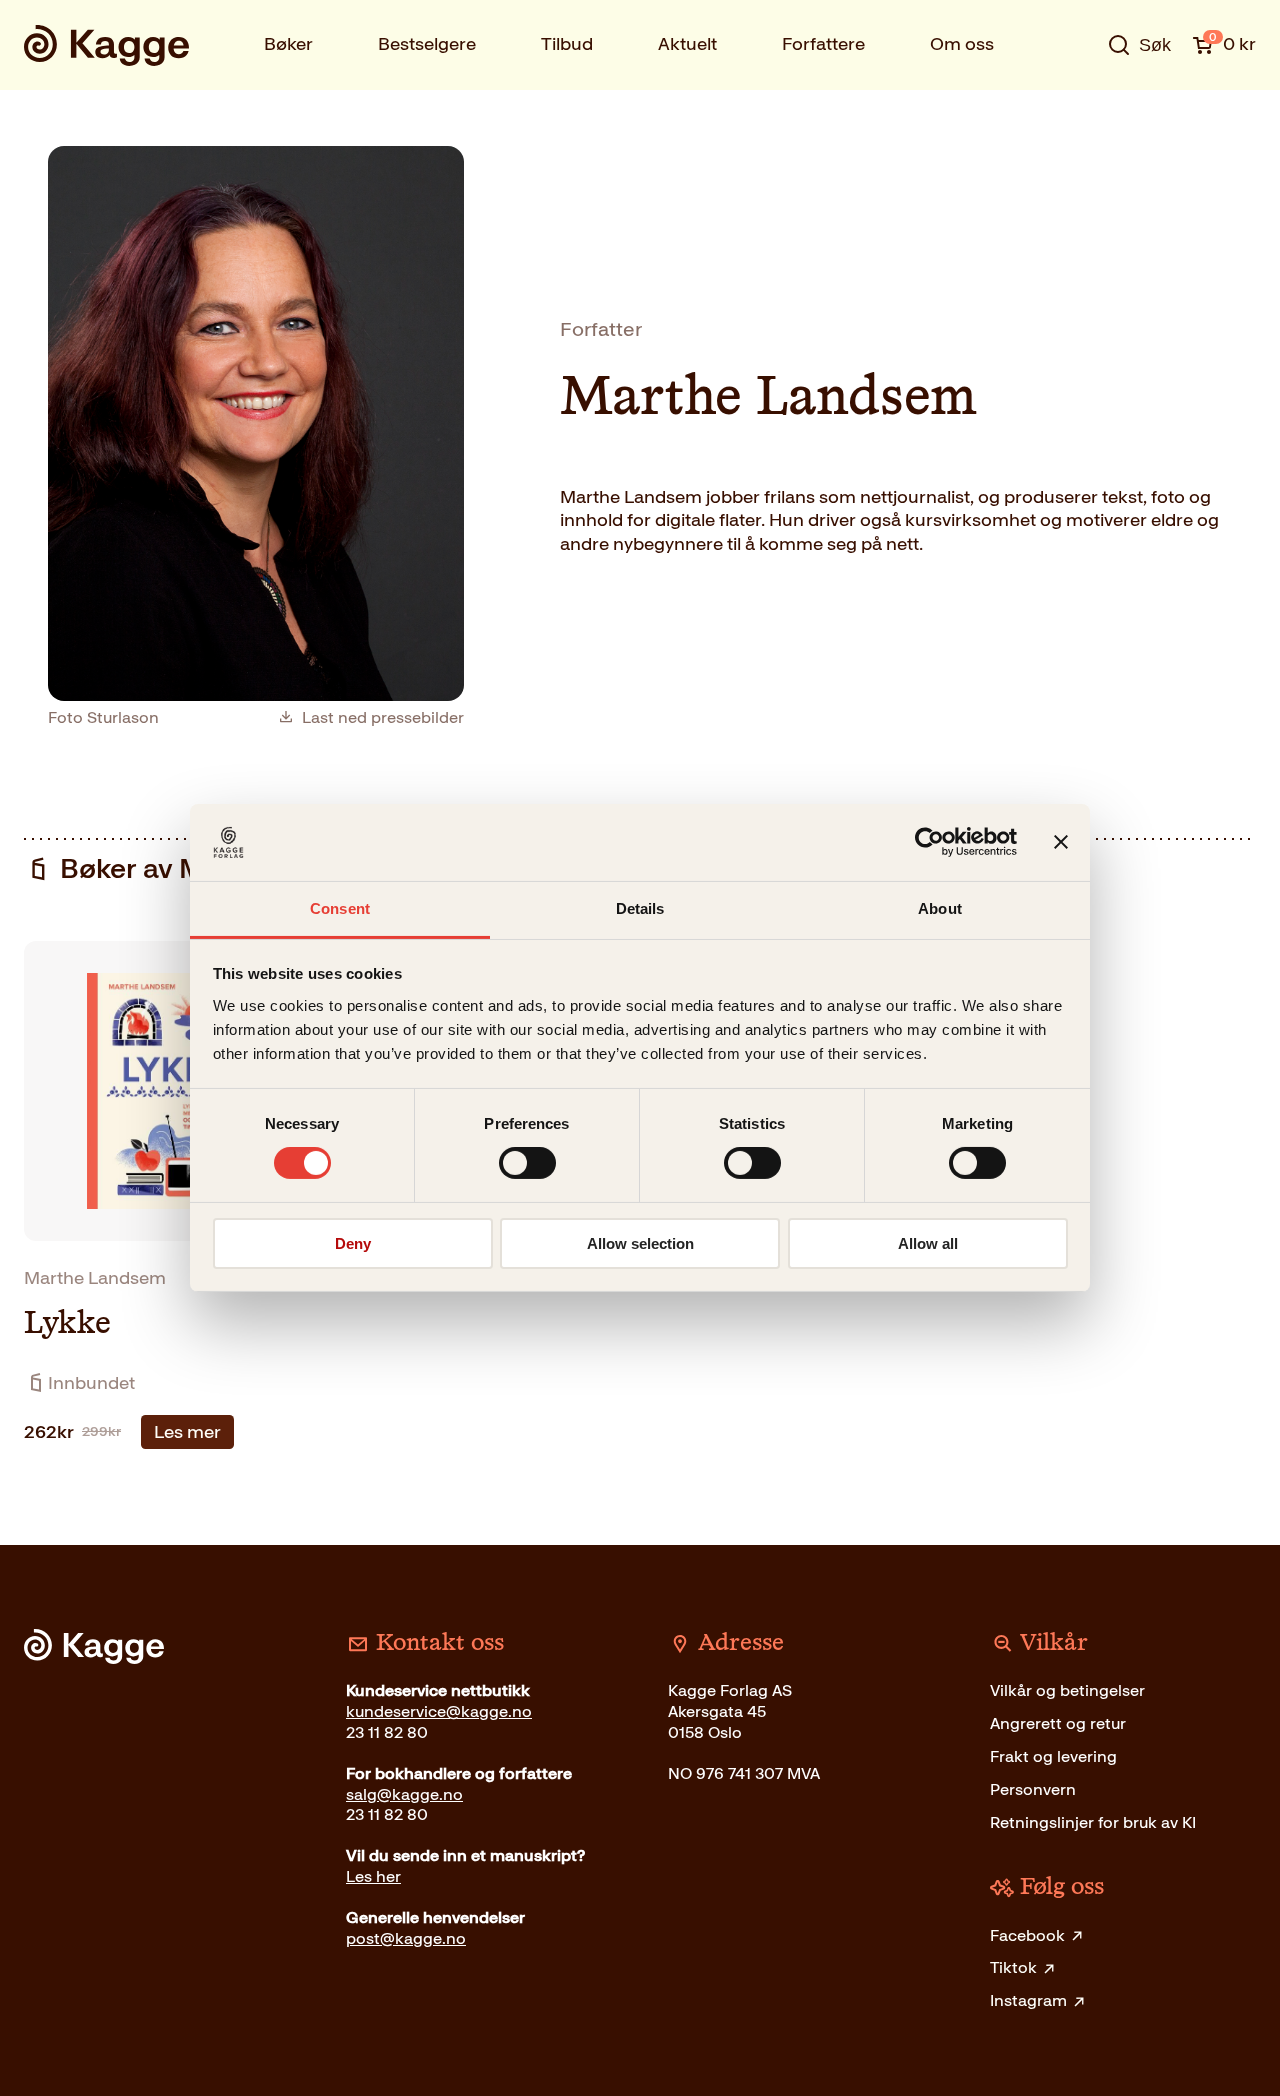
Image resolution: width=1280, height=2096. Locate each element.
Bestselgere (427, 44)
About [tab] (940, 908)
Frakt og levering (1053, 1756)
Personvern (1033, 1789)
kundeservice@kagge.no (439, 1711)
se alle (1074, 107)
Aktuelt (687, 44)
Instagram (1028, 2000)
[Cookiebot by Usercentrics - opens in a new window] (929, 842)
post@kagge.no (406, 1938)
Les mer (187, 1432)
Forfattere (823, 44)
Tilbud (567, 44)
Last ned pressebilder (383, 718)
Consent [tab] (340, 908)
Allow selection (640, 1243)
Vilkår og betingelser (1067, 1690)
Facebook (1027, 1935)
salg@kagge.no (404, 1794)
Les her (373, 1876)
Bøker (288, 44)
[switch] (527, 1163)
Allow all (928, 1243)
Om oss (962, 44)
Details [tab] (640, 908)
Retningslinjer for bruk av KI (1093, 1822)
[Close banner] (1061, 842)
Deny (353, 1243)
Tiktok (1013, 1967)
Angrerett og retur (1058, 1723)
